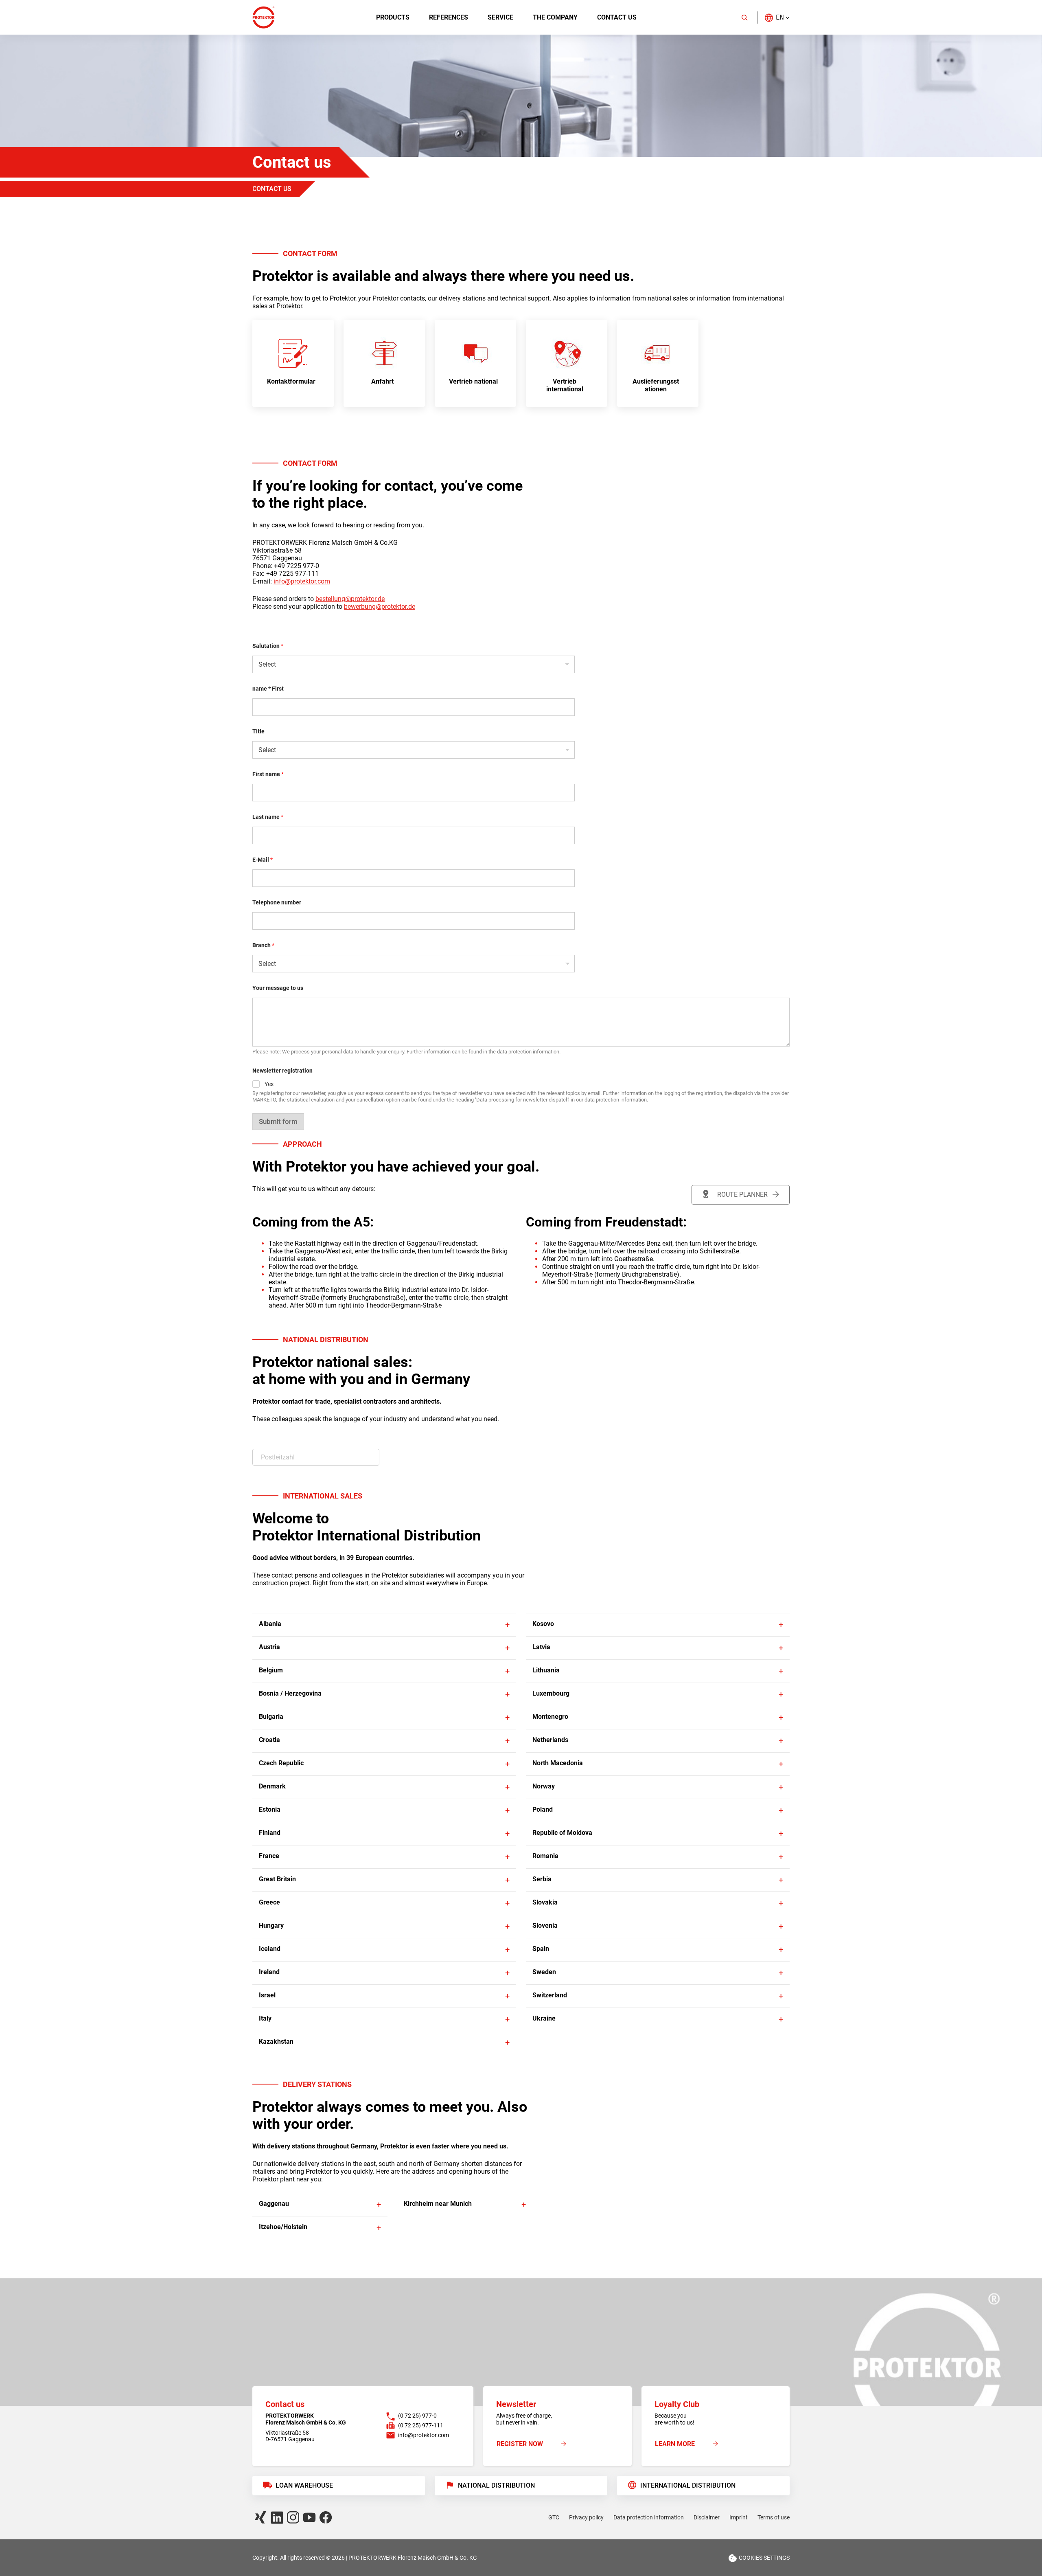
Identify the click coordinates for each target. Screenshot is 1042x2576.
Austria (269, 1647)
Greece (269, 1902)
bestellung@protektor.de (350, 599)
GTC (554, 2517)
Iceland (270, 1949)
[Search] (744, 18)
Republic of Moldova (562, 1833)
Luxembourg (551, 1693)
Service (500, 17)
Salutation (268, 646)
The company (555, 17)
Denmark (272, 1786)
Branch (263, 945)
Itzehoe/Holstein (283, 2227)
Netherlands (550, 1740)
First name (268, 774)
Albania (270, 1624)
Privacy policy (586, 2517)
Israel (267, 1995)
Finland (270, 1833)
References (449, 17)
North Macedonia (558, 1763)
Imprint (739, 2517)
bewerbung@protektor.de (380, 607)
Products (393, 17)
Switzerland (550, 1995)
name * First (268, 689)
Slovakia (545, 1902)
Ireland (269, 1972)
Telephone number (277, 902)
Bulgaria (271, 1717)
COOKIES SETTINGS (764, 2558)
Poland (543, 1809)
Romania (545, 1856)
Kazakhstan (276, 2042)
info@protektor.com (302, 581)
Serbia (542, 1879)
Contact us (617, 17)
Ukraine (544, 2018)
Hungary (271, 1925)
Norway (544, 1786)
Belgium (271, 1670)
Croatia (269, 1740)
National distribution (496, 2485)
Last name (268, 817)
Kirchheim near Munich (438, 2204)
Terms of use (774, 2517)
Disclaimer (707, 2517)
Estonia (270, 1809)
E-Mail (263, 860)
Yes (269, 1084)
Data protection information (649, 2517)
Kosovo (543, 1624)
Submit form (278, 1121)
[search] (316, 1457)
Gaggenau (274, 2204)
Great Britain (277, 1879)
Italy (265, 2018)
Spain (541, 1949)
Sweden (544, 1972)
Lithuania (546, 1670)
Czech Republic (281, 1763)
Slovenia (545, 1925)
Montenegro (550, 1717)
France (269, 1856)
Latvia (541, 1647)
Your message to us (278, 988)
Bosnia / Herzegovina (290, 1693)
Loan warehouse (304, 2485)
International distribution (688, 2485)
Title (258, 731)
